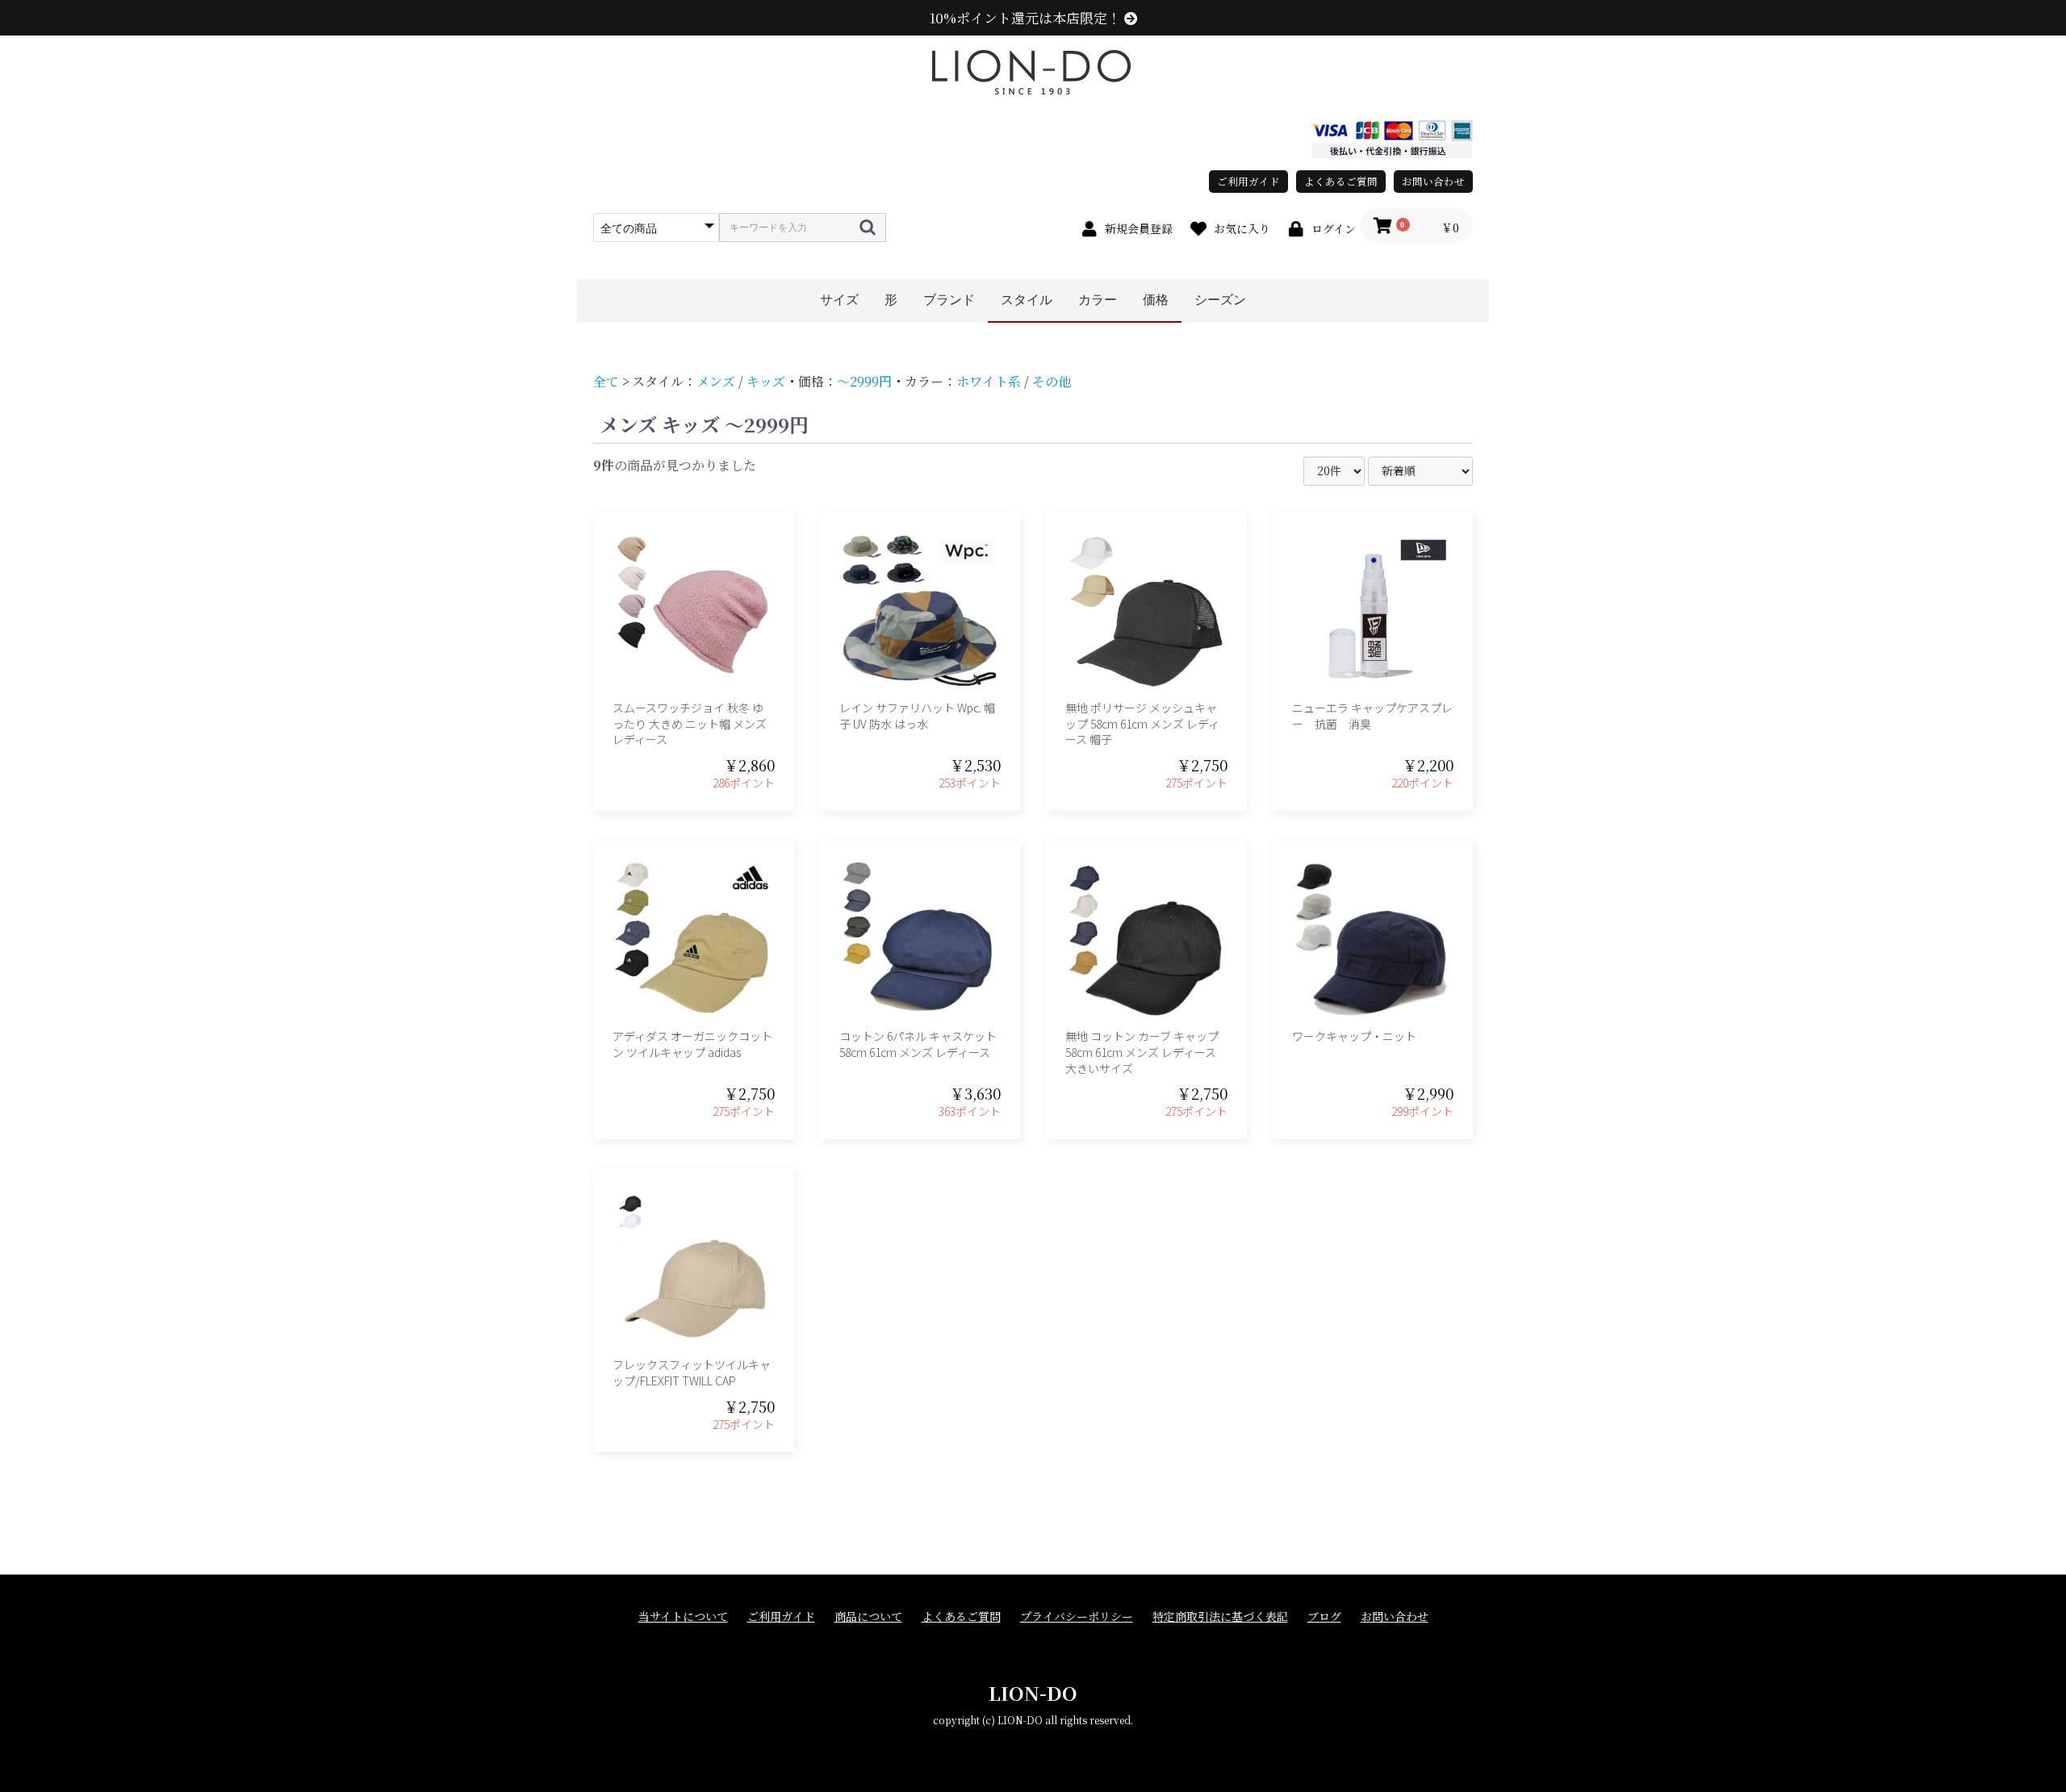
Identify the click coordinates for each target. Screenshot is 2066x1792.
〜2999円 (864, 381)
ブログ (1324, 1617)
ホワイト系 (989, 381)
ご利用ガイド (1248, 181)
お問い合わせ (1433, 181)
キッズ (766, 381)
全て (606, 381)
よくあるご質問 (1341, 181)
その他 (1052, 381)
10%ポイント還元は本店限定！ (1027, 18)
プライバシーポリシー (1077, 1617)
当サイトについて (683, 1617)
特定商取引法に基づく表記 (1220, 1617)
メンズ (716, 381)
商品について (868, 1617)
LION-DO (1033, 1692)
